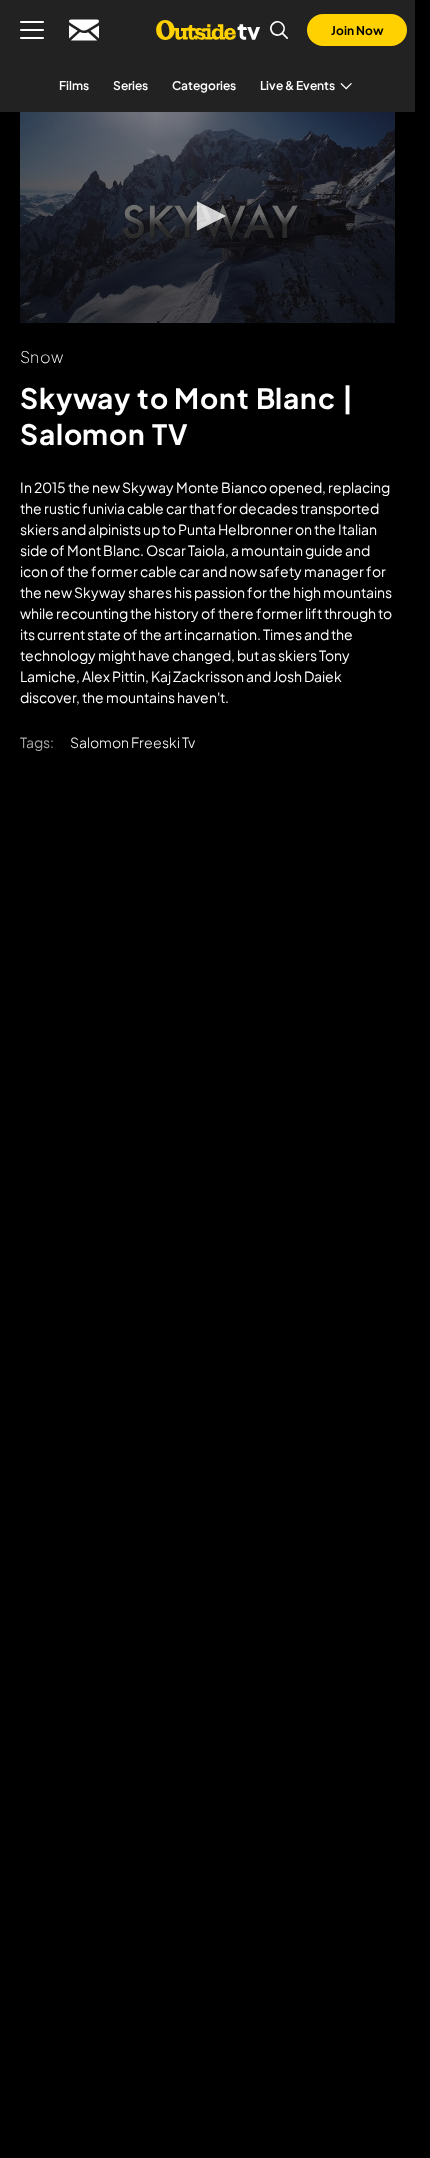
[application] (207, 217)
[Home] (207, 30)
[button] (208, 216)
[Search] (279, 30)
